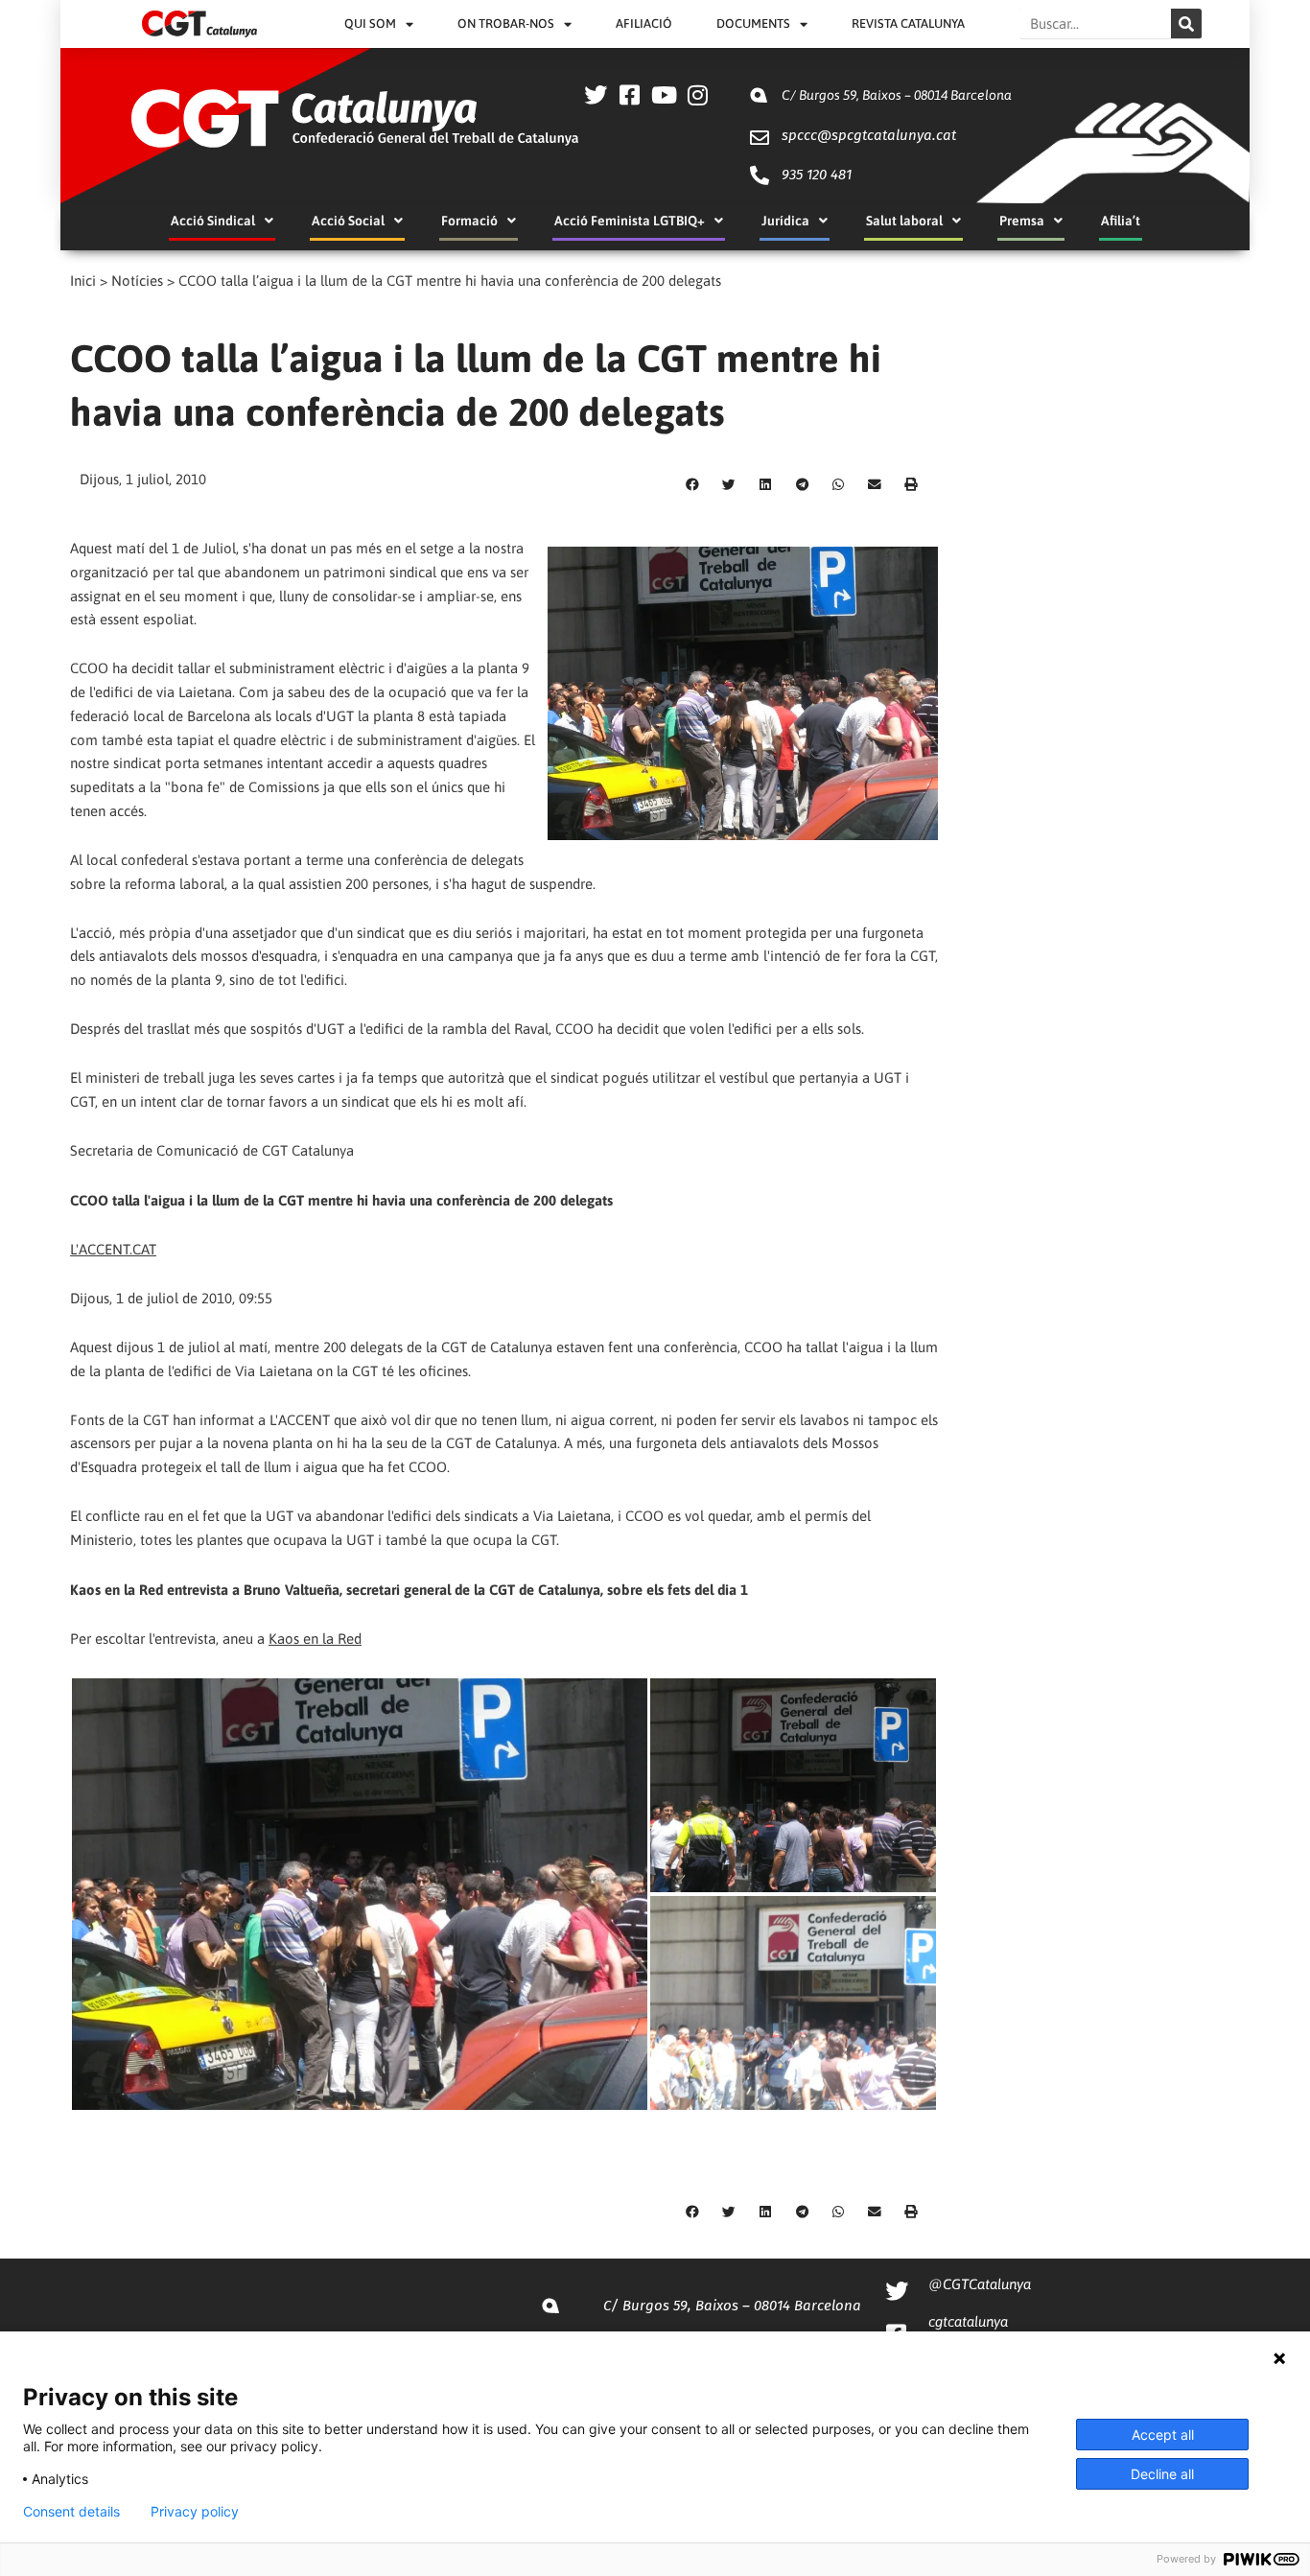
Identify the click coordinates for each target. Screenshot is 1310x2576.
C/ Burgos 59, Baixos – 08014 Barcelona (897, 95)
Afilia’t (1121, 221)
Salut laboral (904, 221)
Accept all (1163, 2435)
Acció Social (348, 221)
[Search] (1186, 23)
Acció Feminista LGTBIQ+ (630, 221)
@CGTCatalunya (980, 2284)
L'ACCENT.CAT (113, 1249)
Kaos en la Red (315, 1639)
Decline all (1162, 2474)
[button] (692, 485)
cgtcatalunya (968, 2321)
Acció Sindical (213, 221)
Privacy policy (195, 2512)
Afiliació (644, 23)
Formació (469, 221)
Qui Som (370, 23)
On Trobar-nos (506, 23)
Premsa (1022, 221)
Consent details (71, 2512)
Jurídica (785, 221)
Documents (753, 23)
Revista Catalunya (908, 23)
